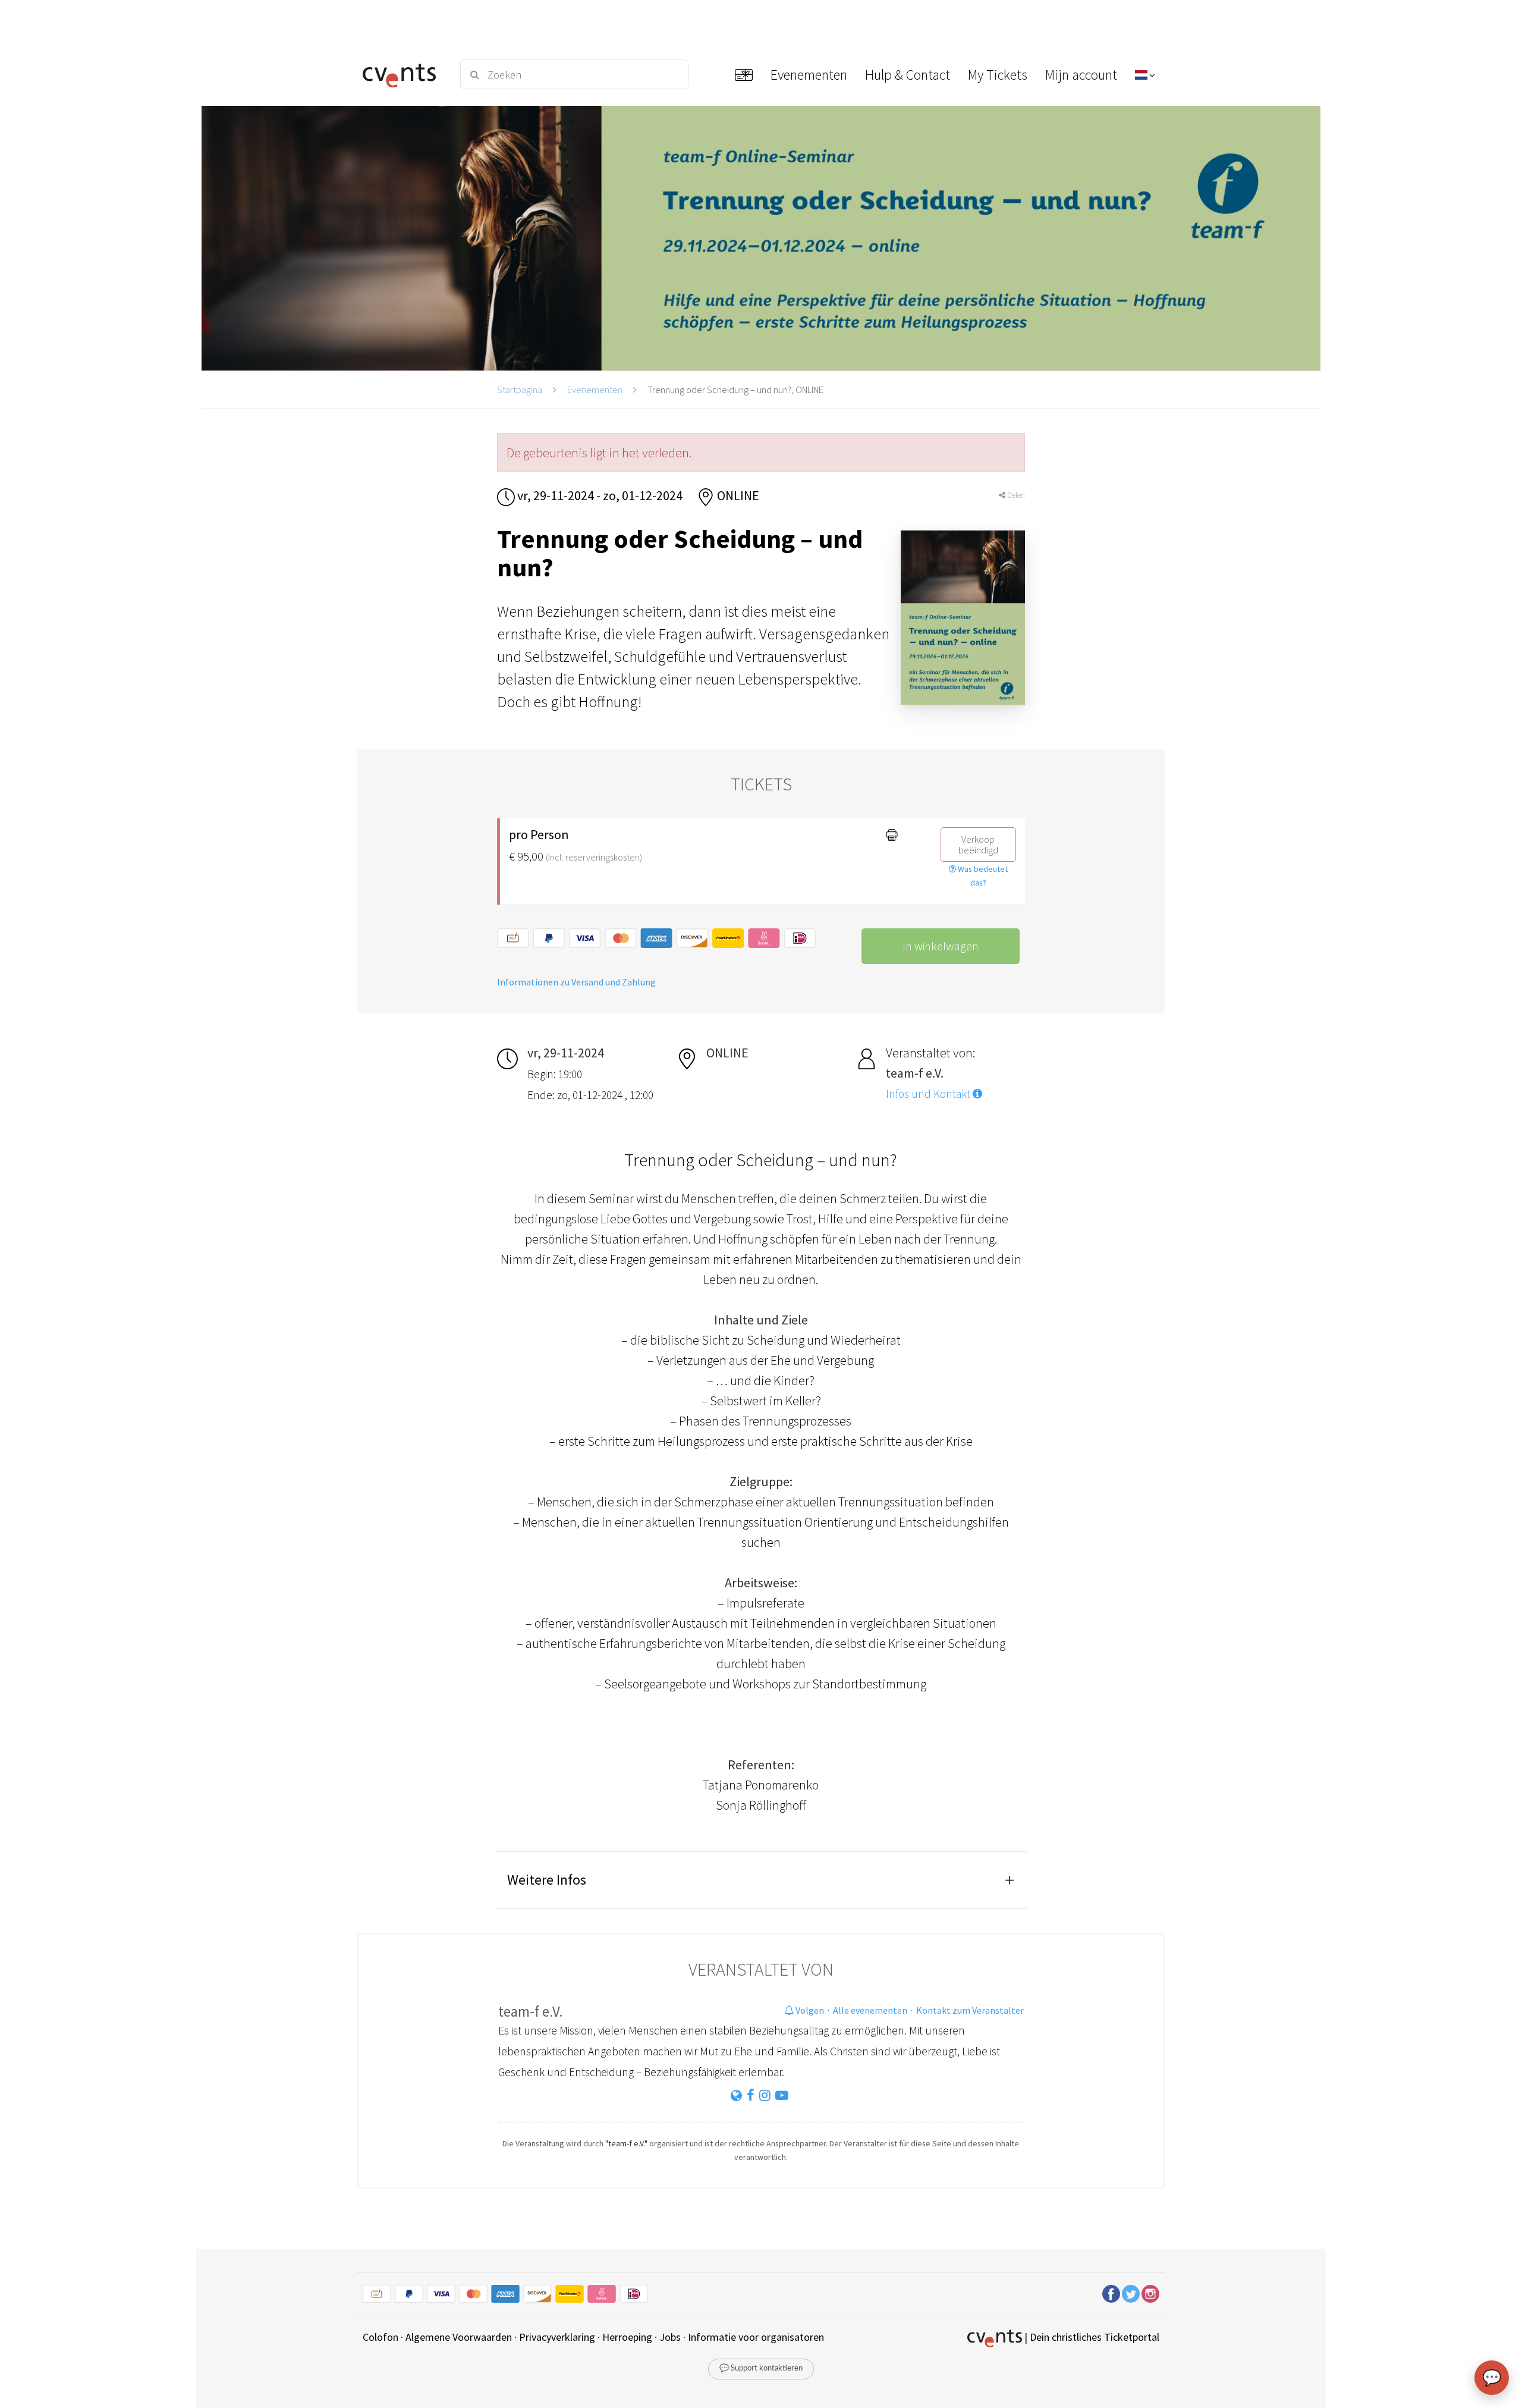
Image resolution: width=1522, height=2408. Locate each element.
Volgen (809, 2010)
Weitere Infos (547, 1880)
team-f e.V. (531, 2011)
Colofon (380, 2337)
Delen (1015, 495)
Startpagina (520, 390)
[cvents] (403, 74)
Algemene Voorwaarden (459, 2337)
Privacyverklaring (557, 2337)
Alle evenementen (870, 2010)
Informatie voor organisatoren (756, 2337)
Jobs (670, 2337)
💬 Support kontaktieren (761, 2368)
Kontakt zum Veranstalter (970, 2010)
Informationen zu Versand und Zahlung (576, 982)
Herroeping (627, 2337)
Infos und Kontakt (929, 1094)
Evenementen (595, 390)
